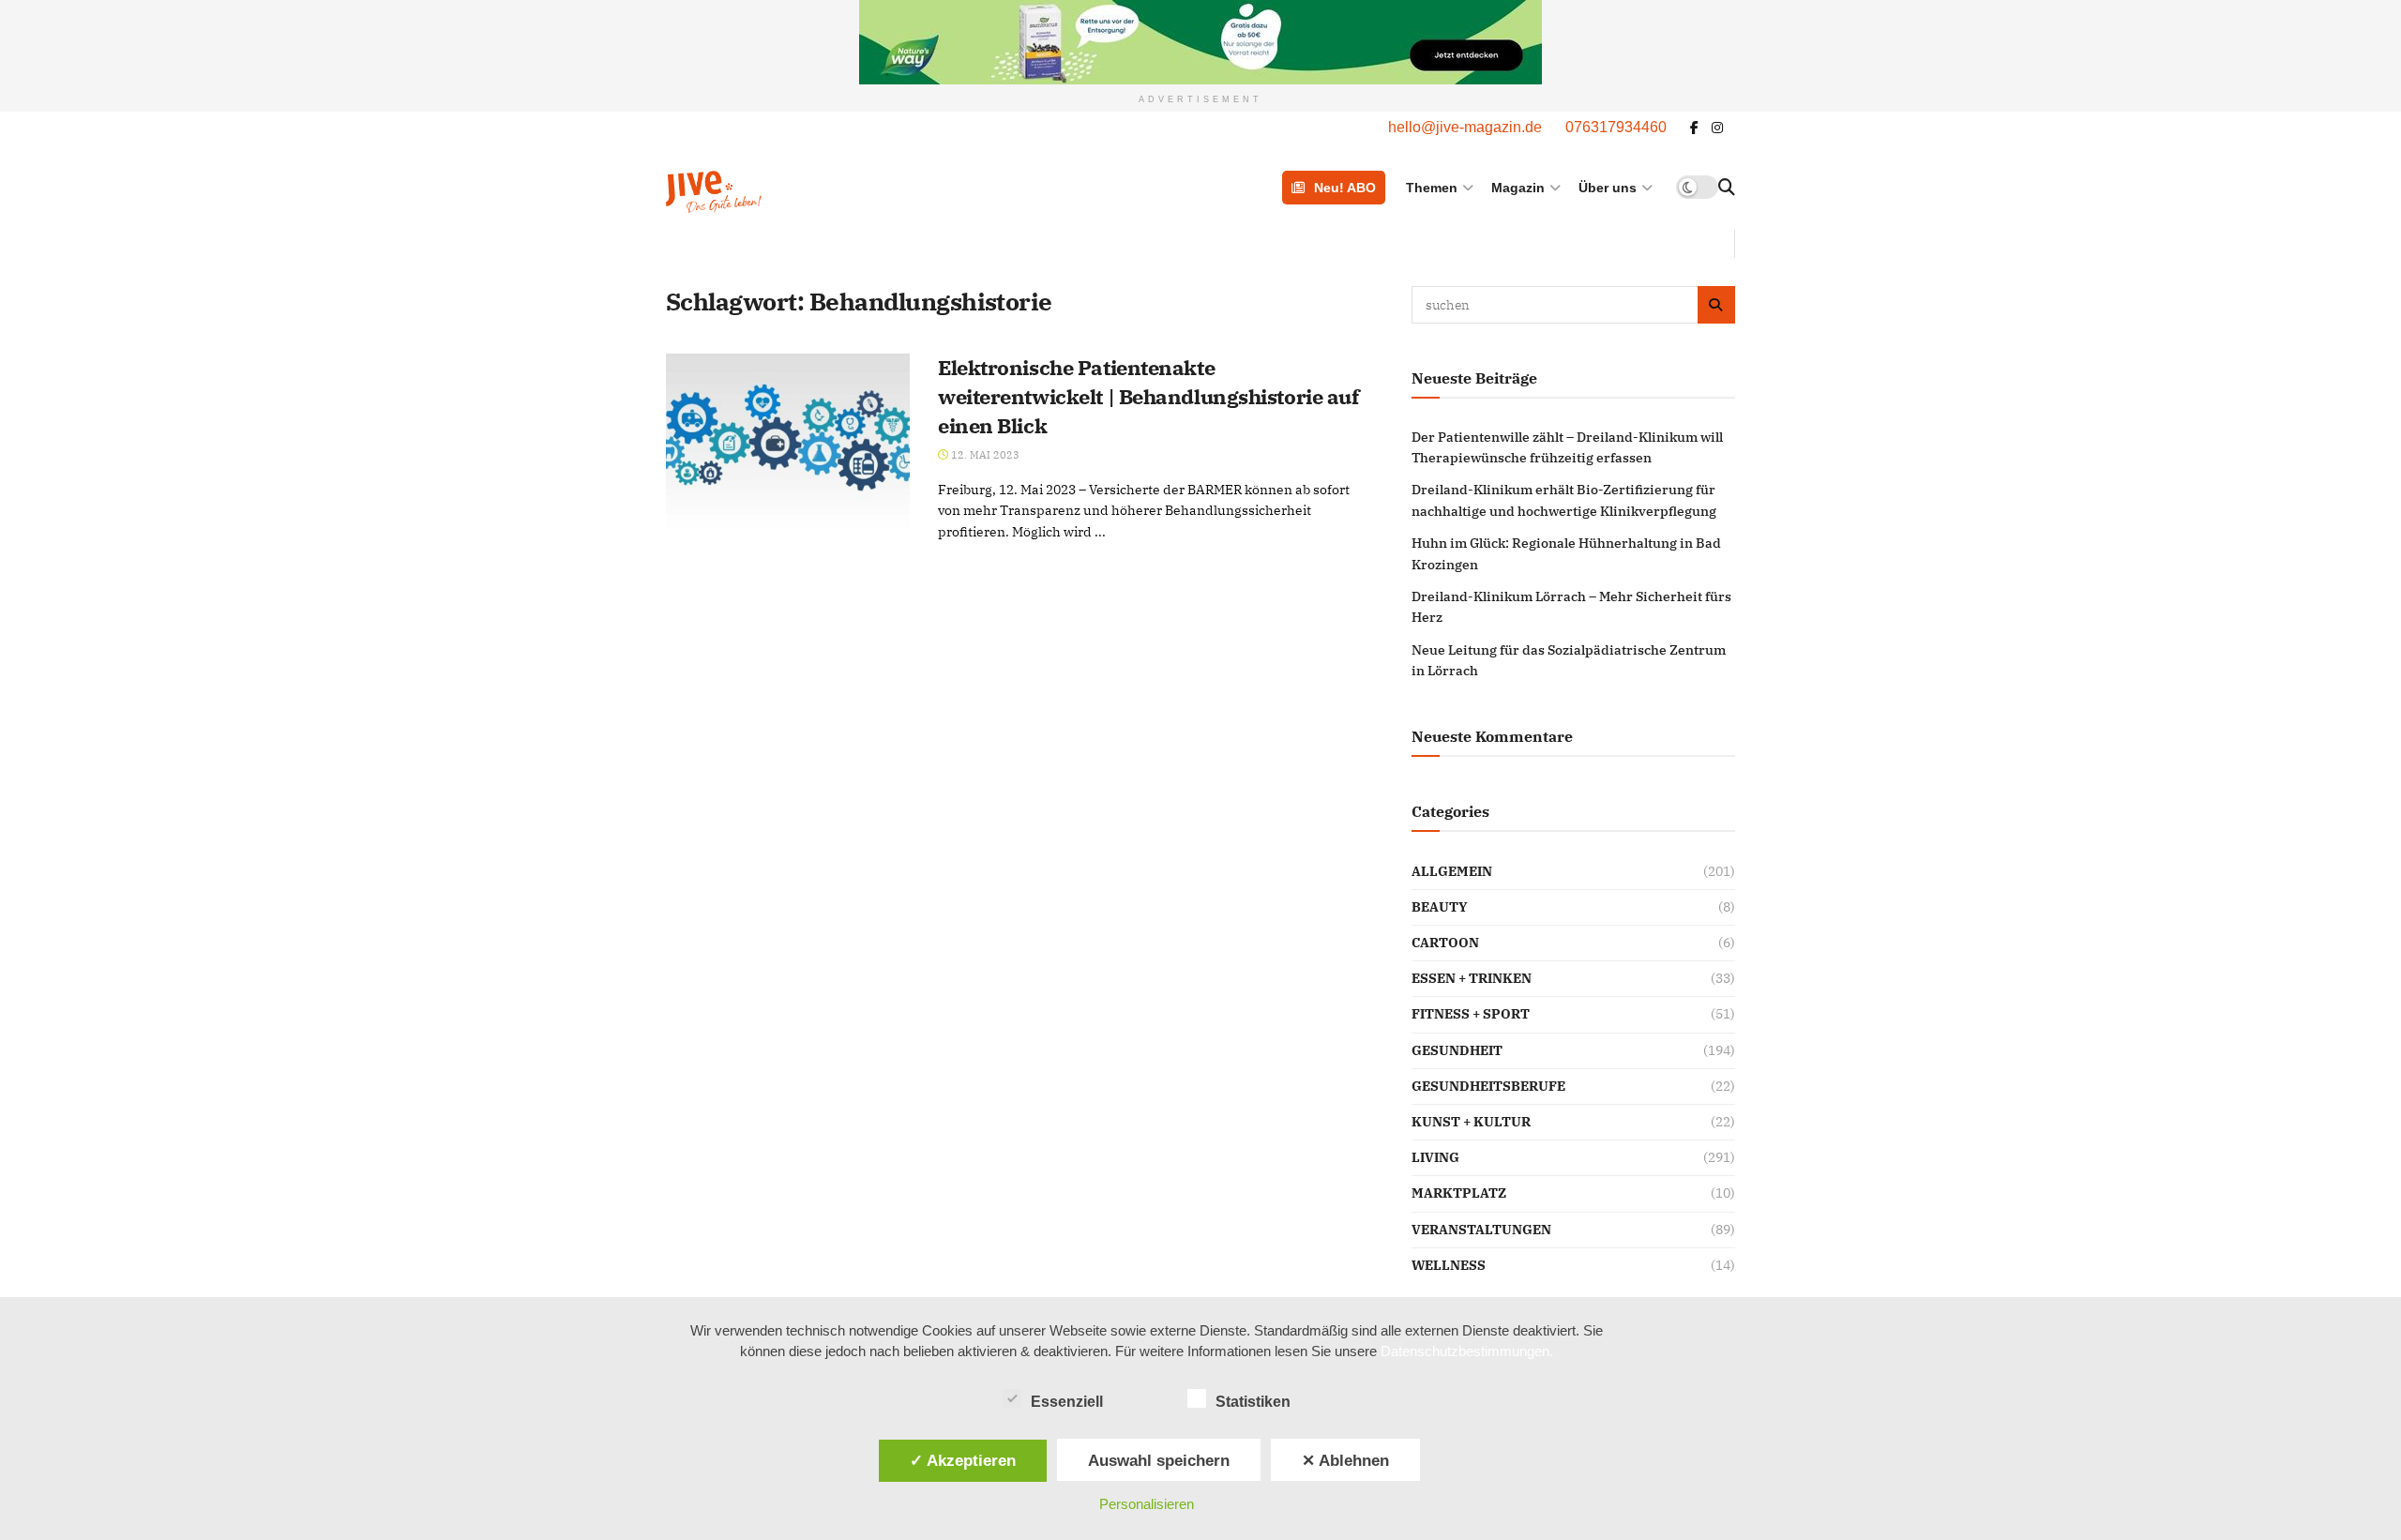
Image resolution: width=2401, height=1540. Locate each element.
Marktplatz (1459, 1193)
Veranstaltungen (1481, 1230)
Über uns (1608, 188)
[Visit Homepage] (762, 187)
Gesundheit (1457, 1050)
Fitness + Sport (1471, 1014)
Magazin (1518, 188)
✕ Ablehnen (1345, 1460)
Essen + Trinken (1472, 978)
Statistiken (1253, 1402)
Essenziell (1067, 1402)
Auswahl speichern (1159, 1460)
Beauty (1440, 907)
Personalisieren (1147, 1504)
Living (1435, 1157)
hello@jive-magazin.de (1465, 127)
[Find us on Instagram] (1717, 128)
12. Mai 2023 (984, 455)
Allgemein (1452, 871)
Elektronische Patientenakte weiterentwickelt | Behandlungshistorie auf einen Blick (1148, 396)
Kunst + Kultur (1471, 1122)
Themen (1432, 188)
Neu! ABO (1345, 188)
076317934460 (1616, 127)
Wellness (1449, 1265)
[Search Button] (1727, 188)
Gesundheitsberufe (1488, 1086)
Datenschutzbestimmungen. (1467, 1351)
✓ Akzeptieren (963, 1460)
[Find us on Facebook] (1694, 128)
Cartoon (1445, 943)
